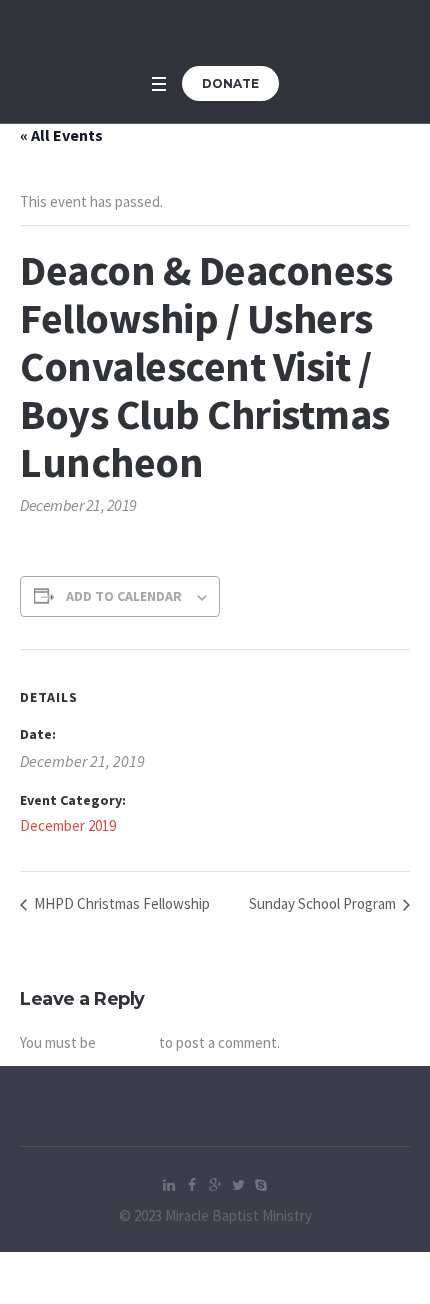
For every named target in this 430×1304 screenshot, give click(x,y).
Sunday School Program (324, 903)
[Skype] (261, 1185)
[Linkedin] (169, 1185)
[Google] (215, 1185)
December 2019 (68, 825)
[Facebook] (192, 1185)
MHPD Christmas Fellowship (120, 903)
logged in (127, 1042)
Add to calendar (124, 596)
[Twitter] (238, 1185)
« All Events (61, 135)
